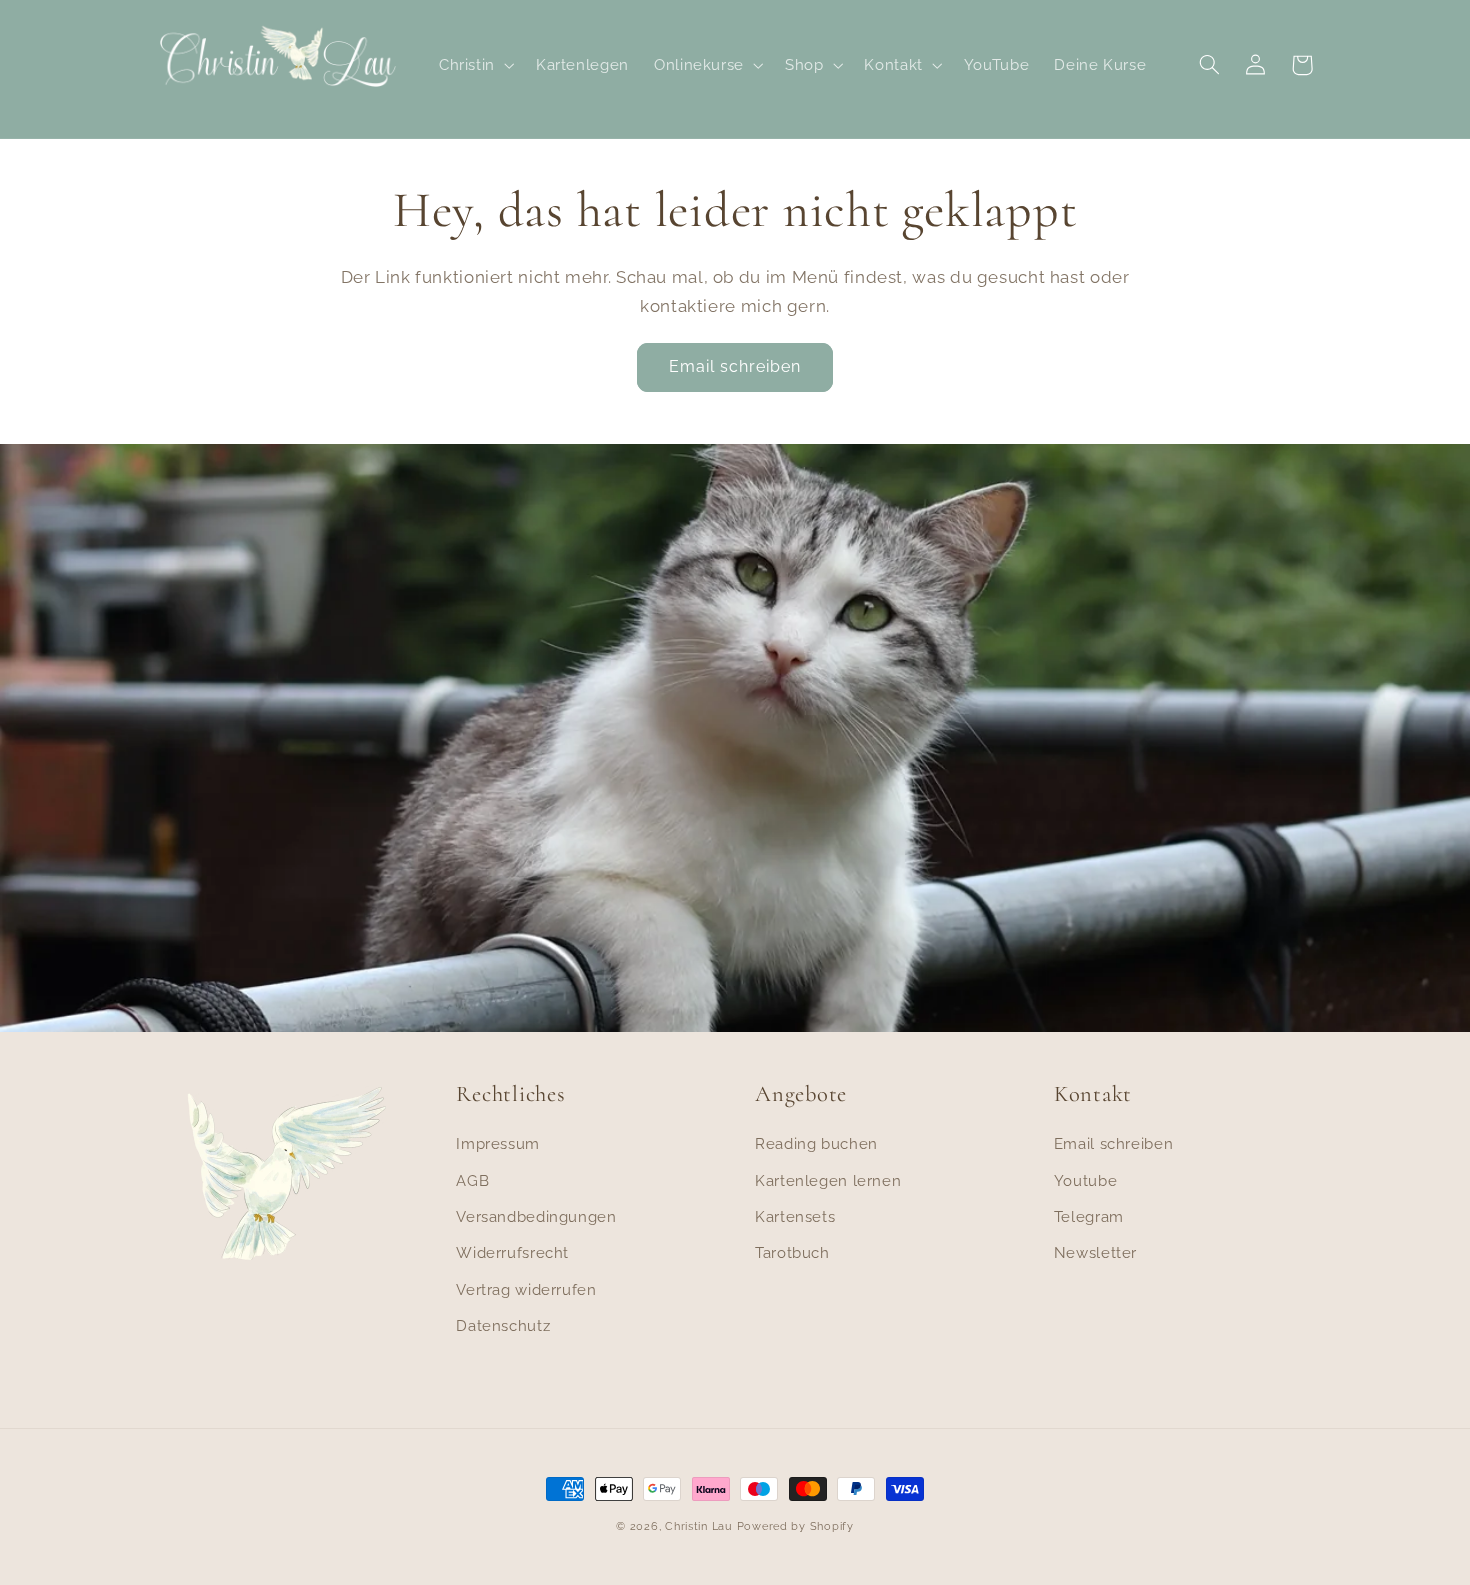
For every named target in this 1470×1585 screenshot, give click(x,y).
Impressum (498, 1143)
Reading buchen (816, 1143)
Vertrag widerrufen (526, 1289)
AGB (472, 1180)
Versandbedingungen (536, 1216)
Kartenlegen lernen (828, 1180)
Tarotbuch (792, 1252)
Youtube (1085, 1180)
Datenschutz (503, 1325)
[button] (474, 65)
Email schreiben (735, 366)
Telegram (1089, 1216)
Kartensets (795, 1216)
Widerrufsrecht (512, 1252)
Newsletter (1095, 1252)
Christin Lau (699, 1526)
